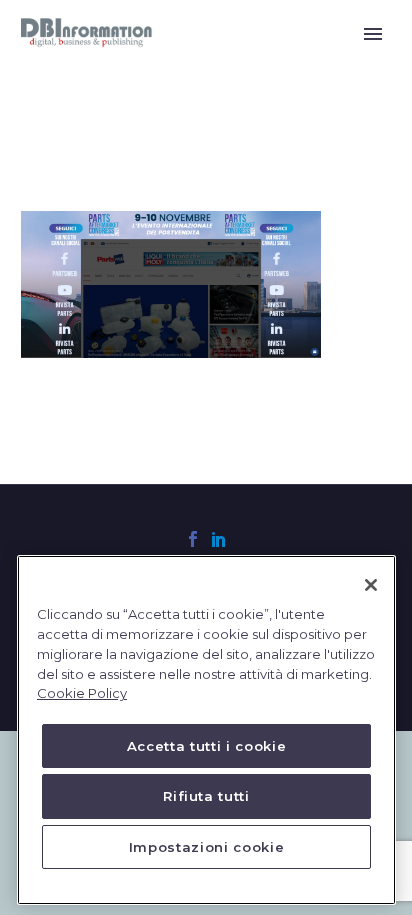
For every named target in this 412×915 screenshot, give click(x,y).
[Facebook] (193, 539)
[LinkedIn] (219, 539)
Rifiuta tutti (206, 796)
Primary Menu (373, 34)
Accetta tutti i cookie (206, 746)
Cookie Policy (82, 693)
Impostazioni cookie (206, 847)
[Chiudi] (371, 585)
